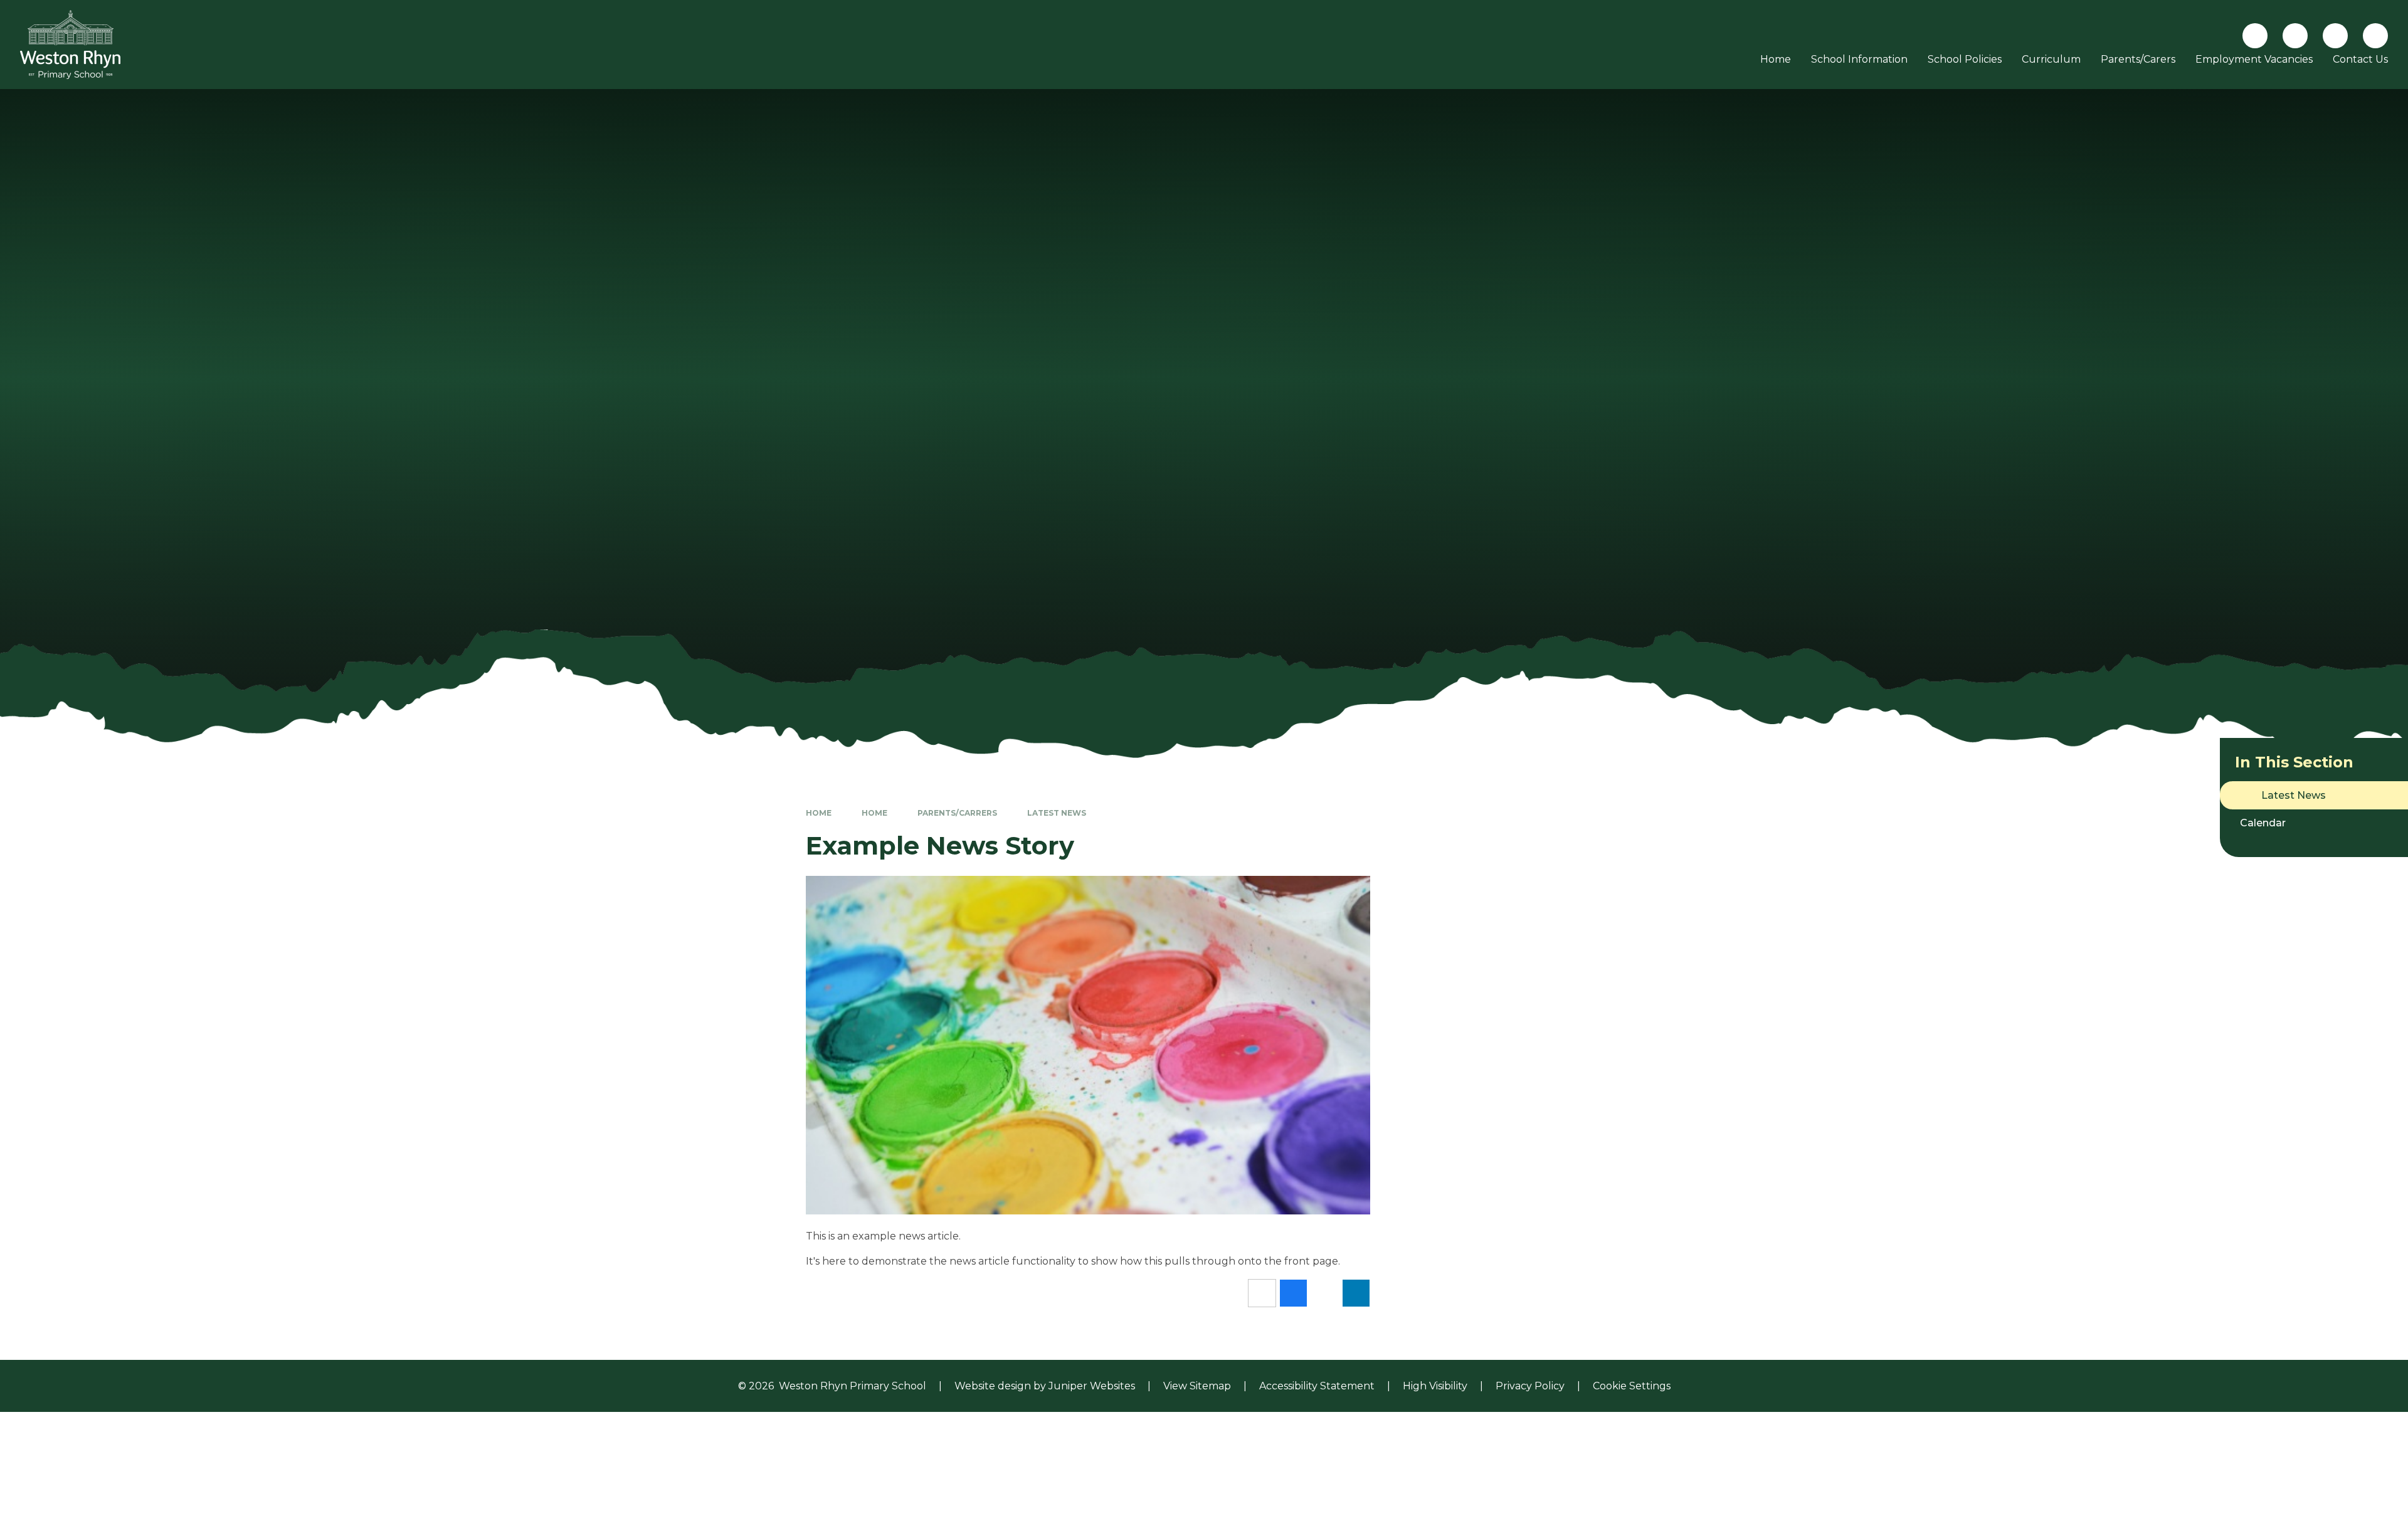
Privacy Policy (1530, 1386)
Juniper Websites (1092, 1386)
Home (819, 813)
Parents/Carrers (957, 813)
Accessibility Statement (1317, 1386)
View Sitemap (1197, 1386)
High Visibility (1435, 1386)
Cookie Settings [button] (1632, 1386)
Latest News (1057, 813)
